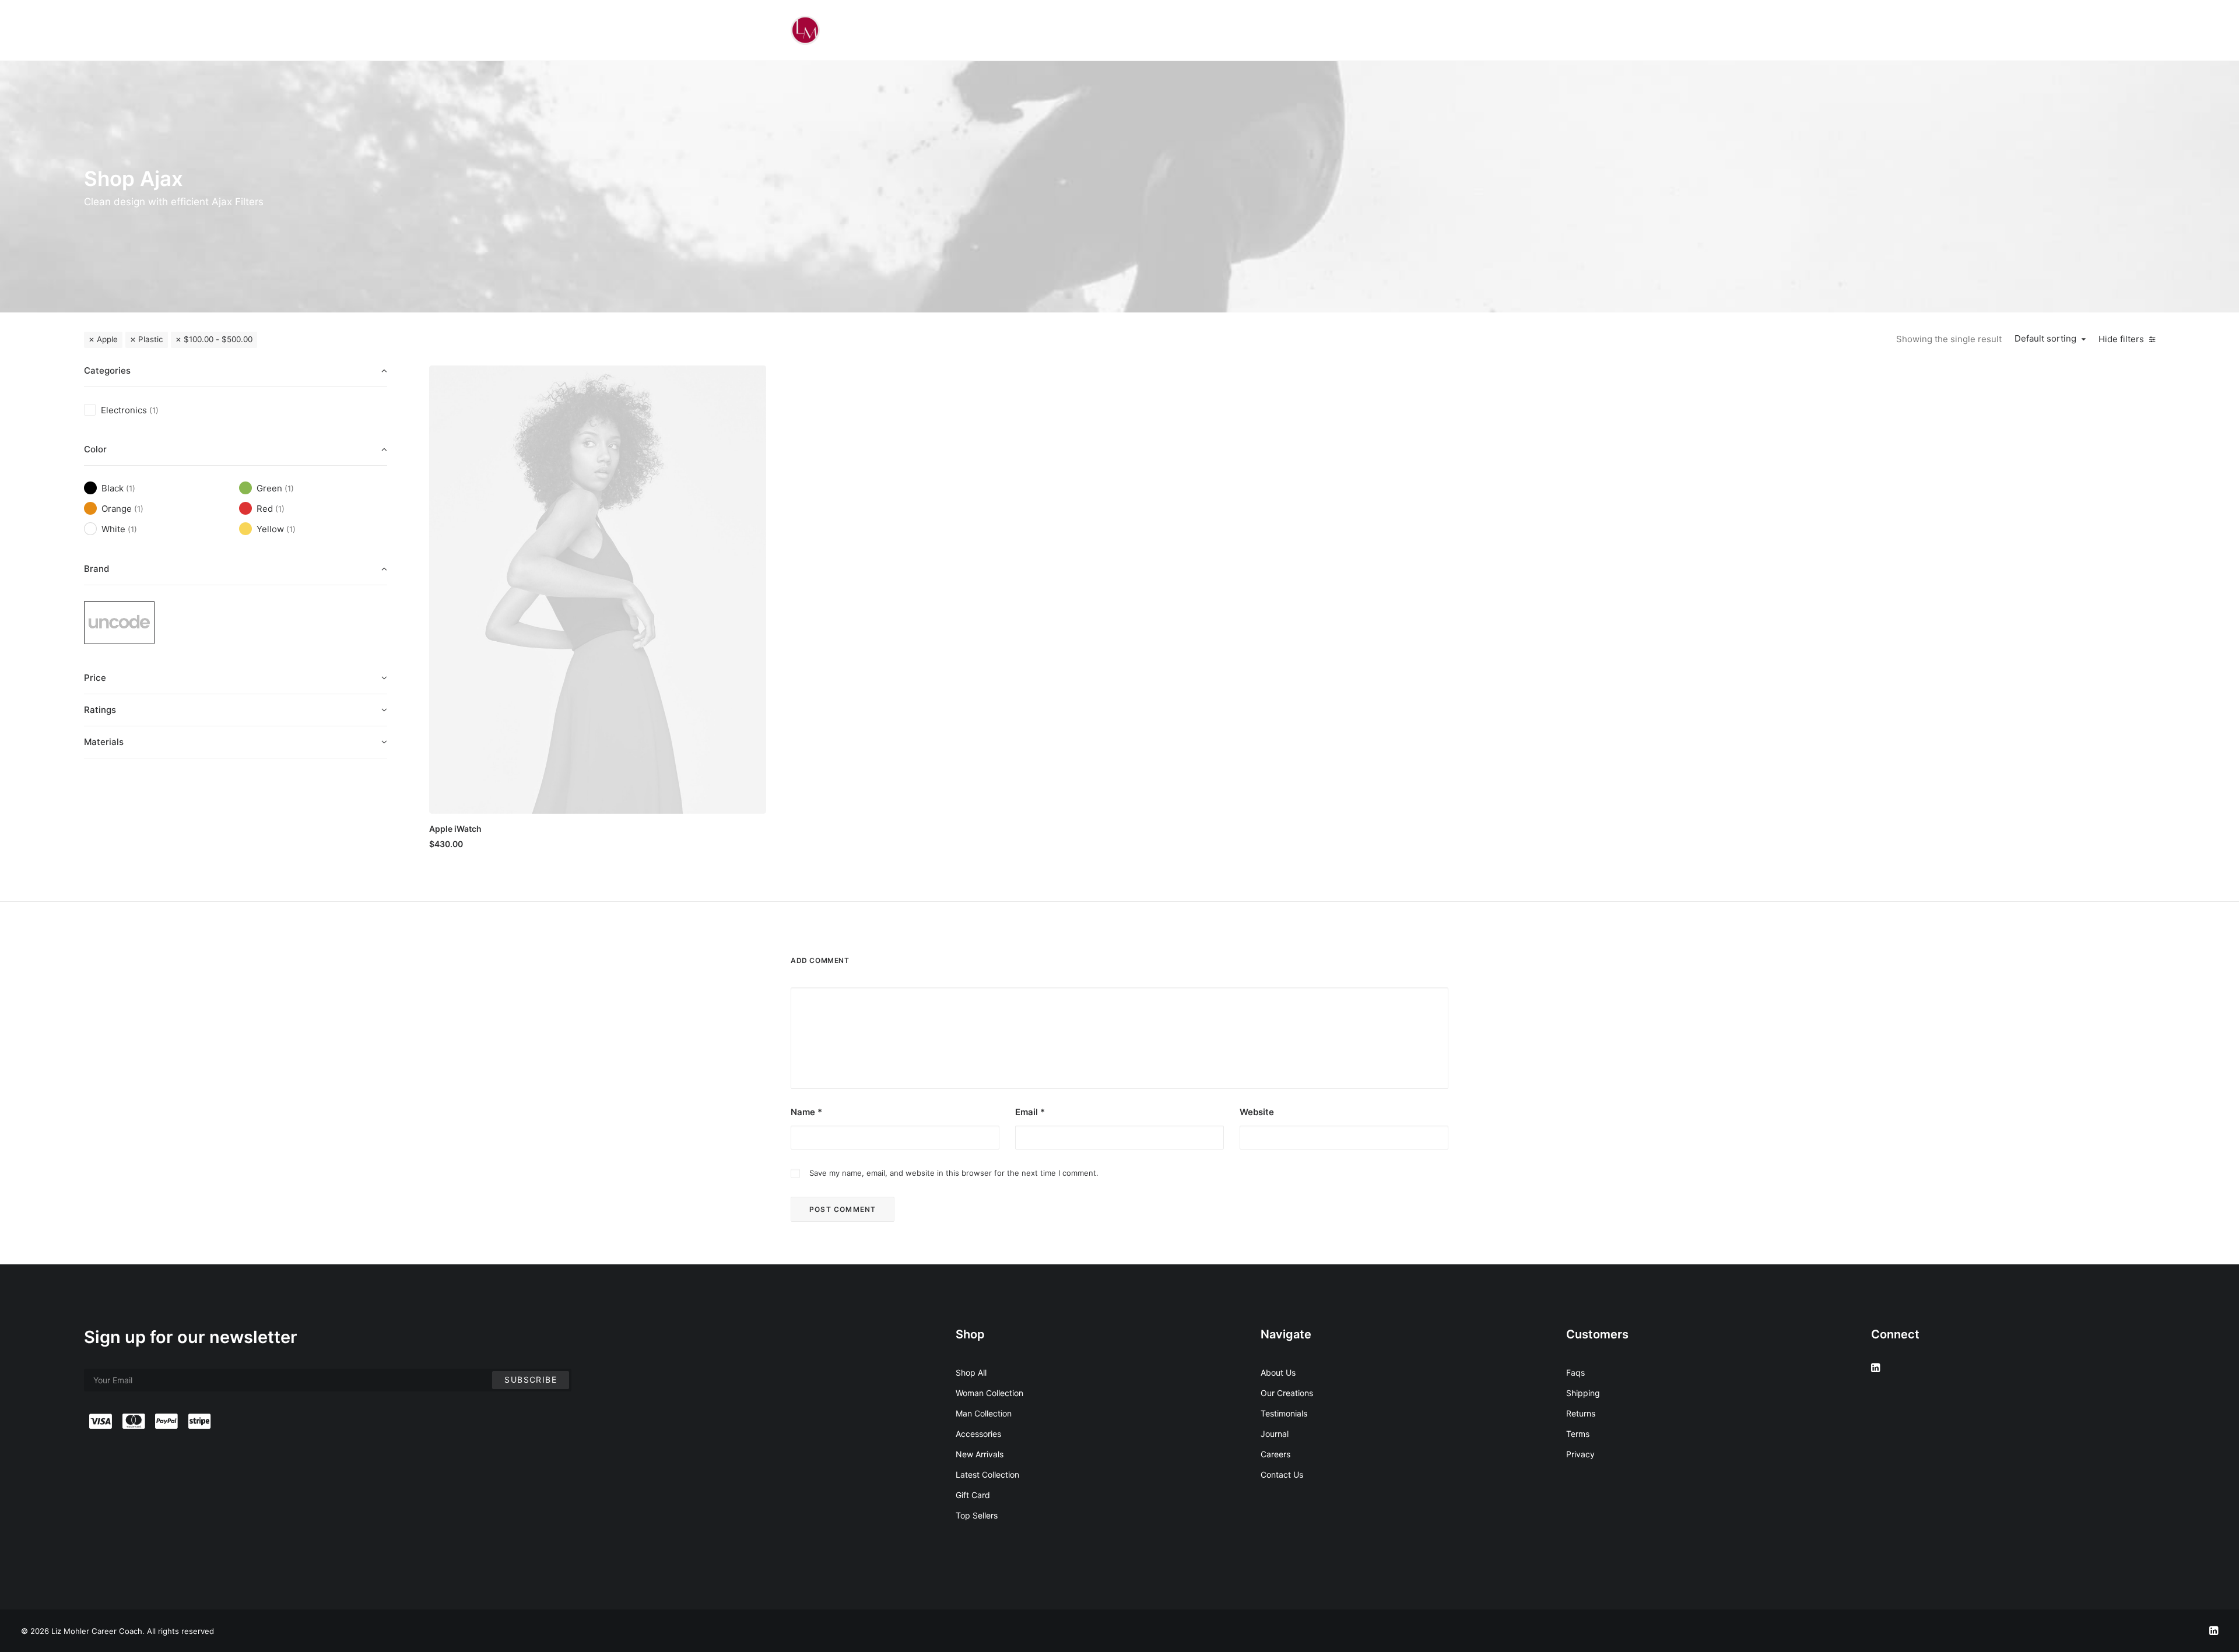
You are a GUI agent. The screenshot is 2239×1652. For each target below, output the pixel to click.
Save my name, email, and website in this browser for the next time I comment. (954, 1173)
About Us (1278, 1372)
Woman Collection (989, 1393)
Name (806, 1112)
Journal (1275, 1434)
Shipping (1583, 1393)
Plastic (151, 339)
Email (1030, 1112)
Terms (1578, 1434)
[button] (598, 589)
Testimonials (1284, 1413)
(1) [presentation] (154, 410)
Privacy (1580, 1454)
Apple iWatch (455, 829)
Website (1257, 1112)
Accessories (978, 1434)
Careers (1275, 1454)
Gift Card (973, 1495)
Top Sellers (977, 1515)
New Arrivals (980, 1454)
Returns (1581, 1413)
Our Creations (1287, 1393)
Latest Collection (987, 1475)
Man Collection (984, 1413)
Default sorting (2045, 339)
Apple (107, 339)
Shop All (971, 1372)
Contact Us (1282, 1475)
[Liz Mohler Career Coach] (805, 30)
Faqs (1575, 1372)
